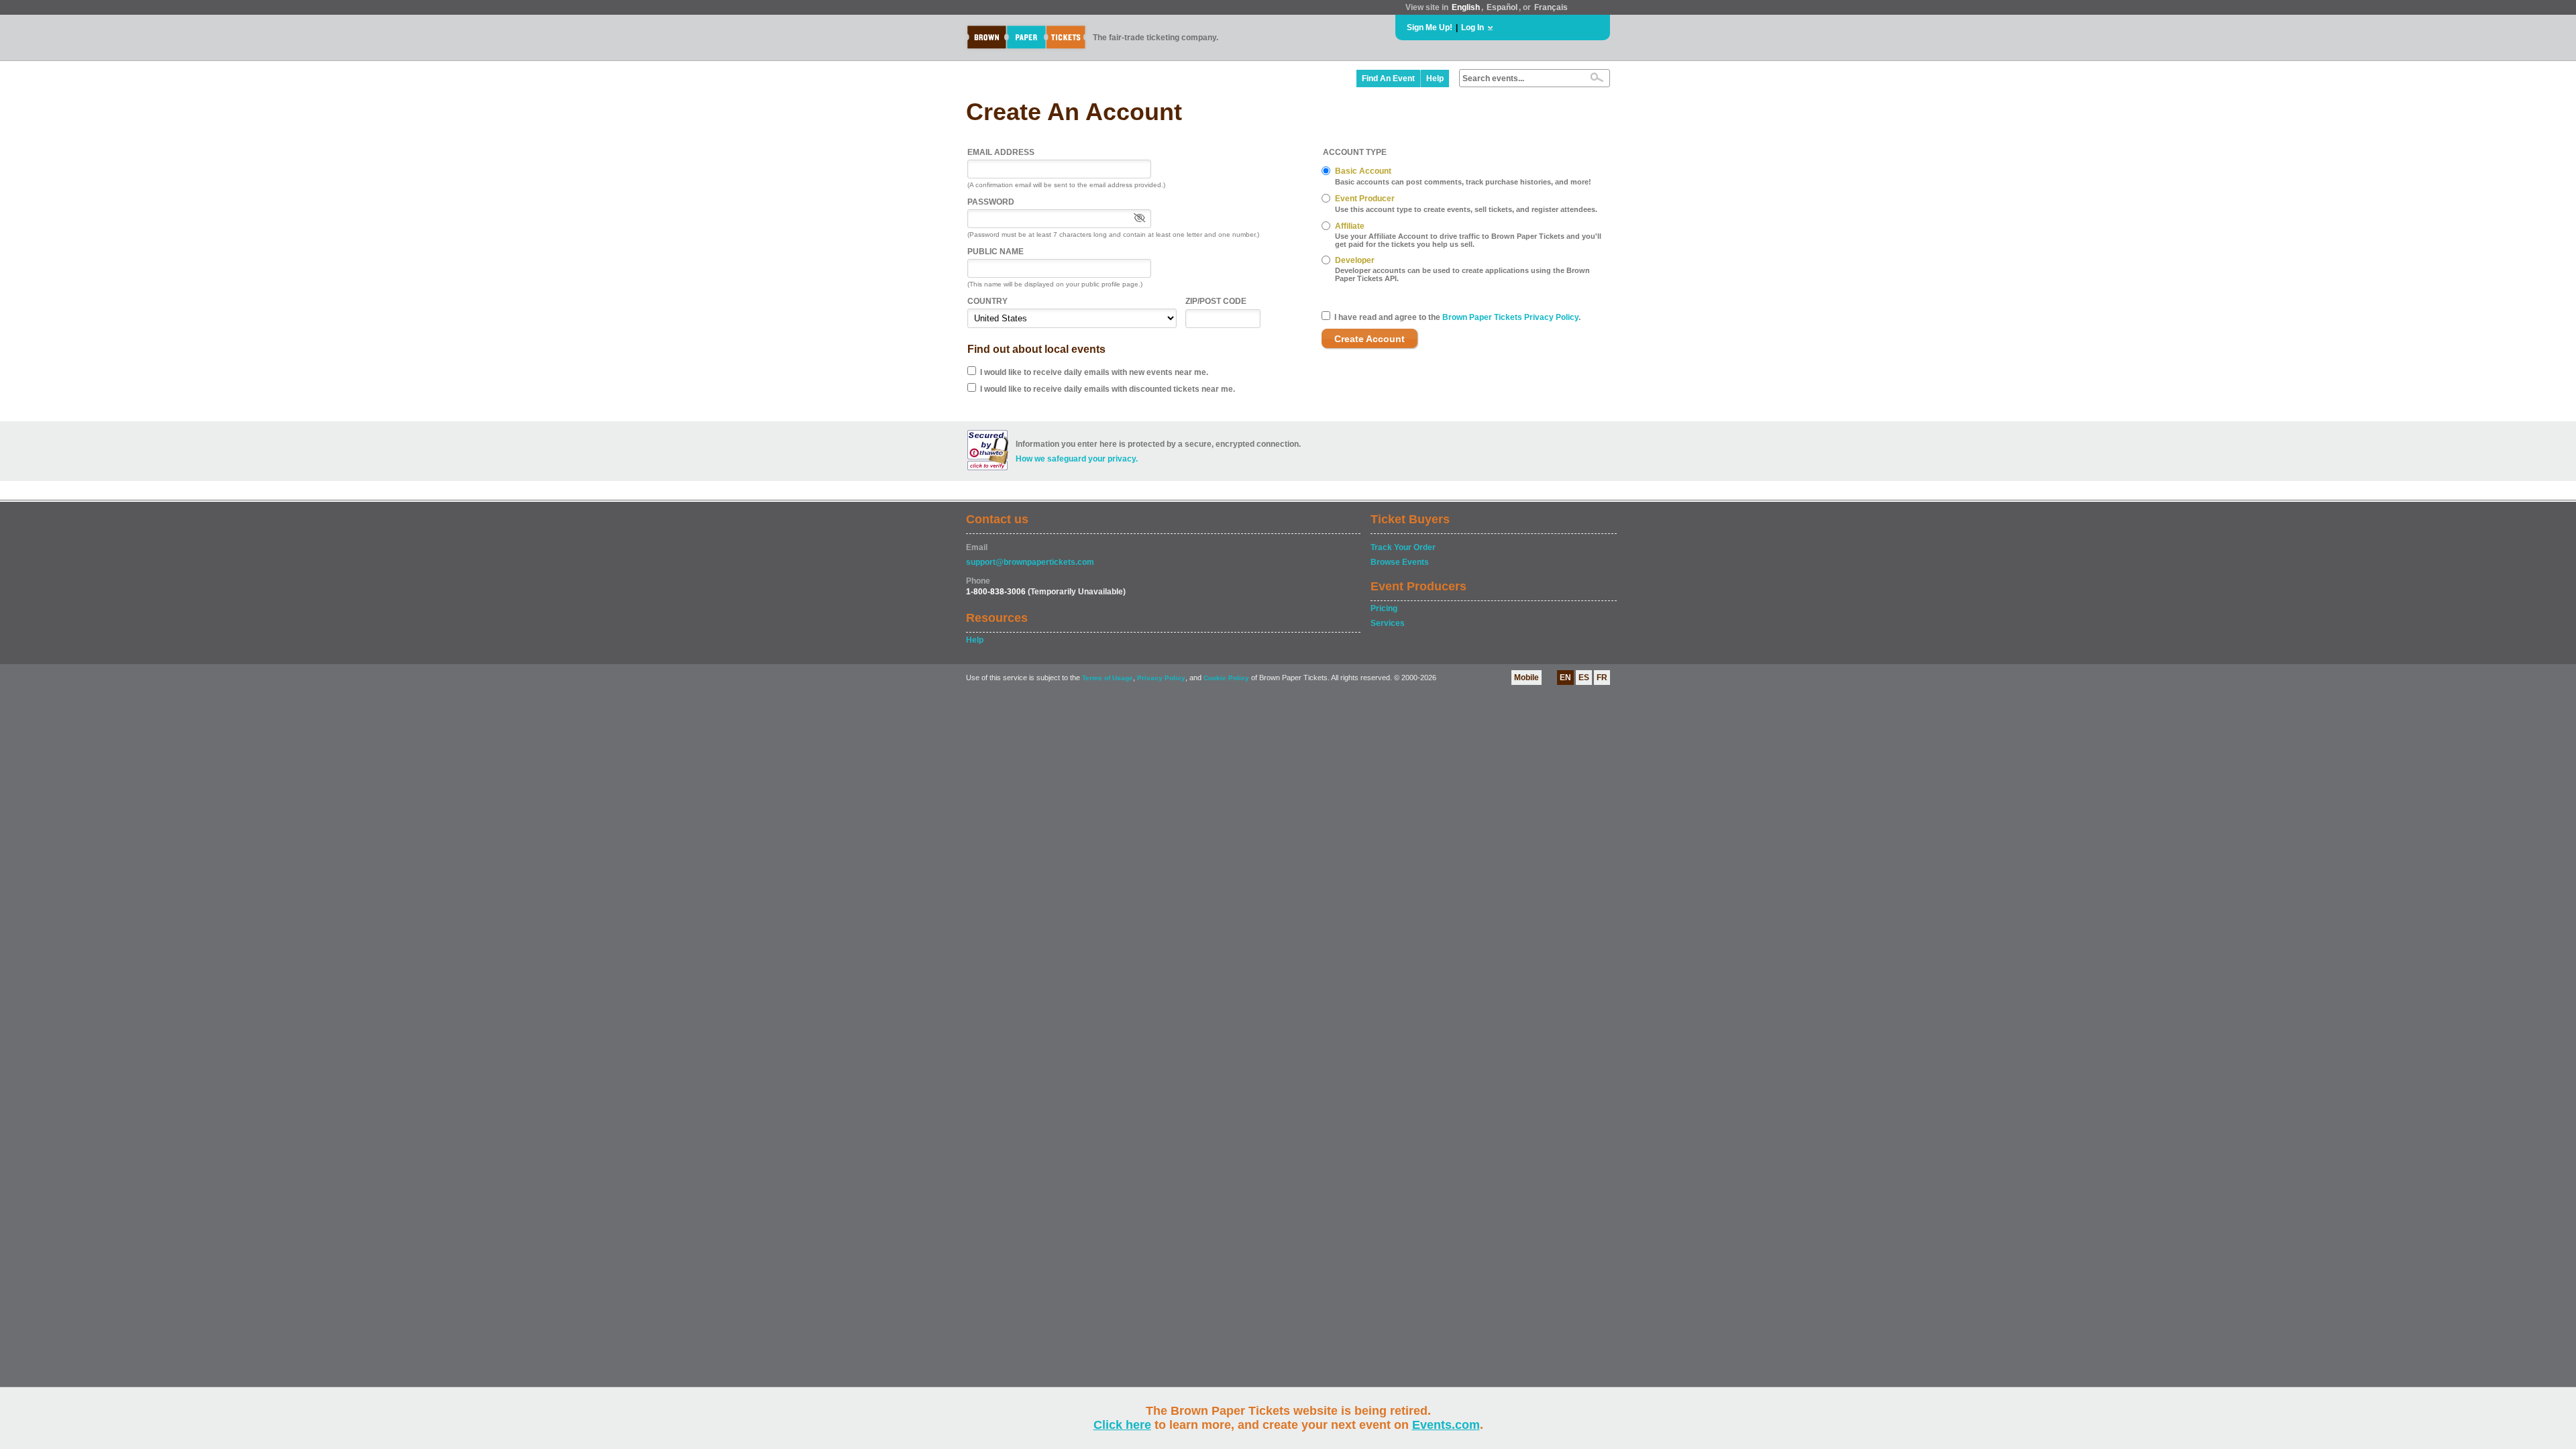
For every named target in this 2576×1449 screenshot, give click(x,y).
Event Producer (1365, 199)
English (1466, 7)
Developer (1355, 260)
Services (1388, 623)
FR (1602, 678)
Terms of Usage (1108, 678)
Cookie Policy (1226, 678)
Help (1435, 78)
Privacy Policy (1161, 678)
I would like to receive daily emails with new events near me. (1094, 372)
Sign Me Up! (1430, 28)
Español (1502, 7)
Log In (1472, 28)
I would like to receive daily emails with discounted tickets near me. (1108, 389)
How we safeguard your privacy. (1077, 459)
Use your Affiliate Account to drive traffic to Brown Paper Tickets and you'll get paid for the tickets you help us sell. (1468, 240)
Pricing (1384, 608)
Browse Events (1400, 562)
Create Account (1370, 339)
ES (1584, 678)
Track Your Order (1403, 547)
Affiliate (1350, 226)
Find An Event (1388, 78)
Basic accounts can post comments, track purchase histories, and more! (1463, 182)
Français (1551, 7)
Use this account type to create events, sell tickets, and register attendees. (1466, 209)
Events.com (1446, 1425)
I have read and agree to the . (1457, 317)
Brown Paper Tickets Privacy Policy (1510, 317)
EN (1565, 678)
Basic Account (1363, 171)
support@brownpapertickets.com (1030, 562)
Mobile (1526, 678)
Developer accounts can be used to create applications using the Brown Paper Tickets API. (1462, 274)
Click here (1122, 1425)
